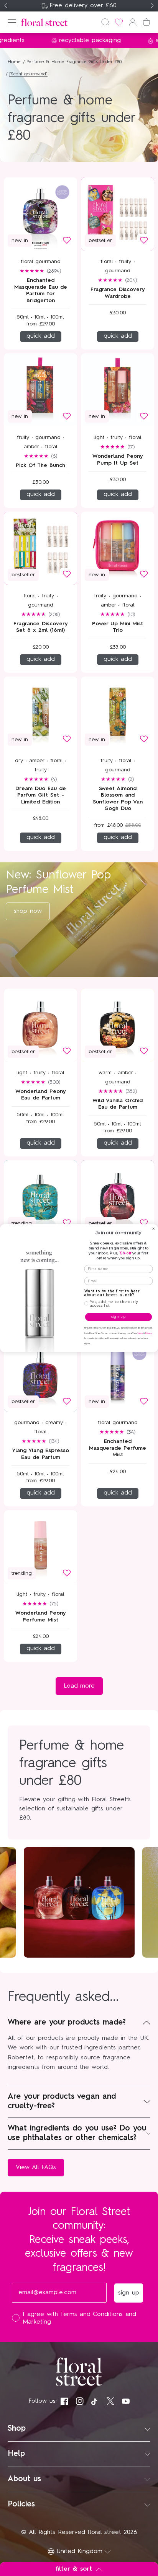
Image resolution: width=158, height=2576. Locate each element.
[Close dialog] (154, 1229)
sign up (119, 1317)
